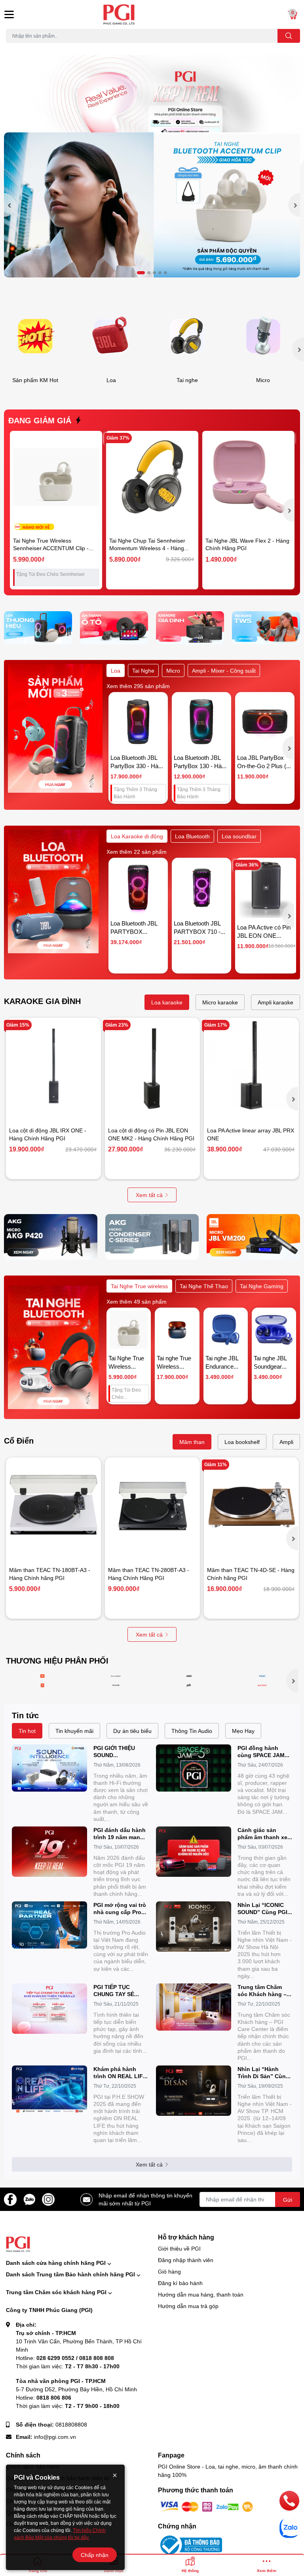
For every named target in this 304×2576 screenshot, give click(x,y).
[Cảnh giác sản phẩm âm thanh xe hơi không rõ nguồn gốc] (194, 1852)
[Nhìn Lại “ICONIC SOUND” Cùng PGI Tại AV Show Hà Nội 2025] (194, 1927)
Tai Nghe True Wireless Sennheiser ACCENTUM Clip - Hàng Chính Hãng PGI (51, 548)
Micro (263, 380)
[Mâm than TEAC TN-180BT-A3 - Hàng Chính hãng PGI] (53, 1505)
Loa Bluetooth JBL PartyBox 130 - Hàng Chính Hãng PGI (201, 766)
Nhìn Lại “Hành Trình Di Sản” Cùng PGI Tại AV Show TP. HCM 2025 (264, 2073)
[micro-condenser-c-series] (152, 1237)
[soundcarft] (116, 1685)
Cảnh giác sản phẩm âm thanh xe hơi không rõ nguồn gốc (265, 1834)
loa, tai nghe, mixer (26, 47)
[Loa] (111, 336)
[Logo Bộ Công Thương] (190, 2544)
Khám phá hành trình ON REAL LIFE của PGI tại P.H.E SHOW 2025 (120, 2073)
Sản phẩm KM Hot (35, 380)
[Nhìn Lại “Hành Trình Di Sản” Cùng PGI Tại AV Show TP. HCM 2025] (194, 2091)
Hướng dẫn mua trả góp (188, 2306)
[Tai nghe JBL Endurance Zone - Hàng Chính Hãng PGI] (226, 1330)
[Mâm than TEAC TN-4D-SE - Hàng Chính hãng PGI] (251, 1505)
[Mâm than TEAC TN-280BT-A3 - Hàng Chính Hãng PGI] (152, 1505)
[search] (289, 36)
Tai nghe (187, 380)
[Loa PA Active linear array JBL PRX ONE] (251, 1065)
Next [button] (294, 205)
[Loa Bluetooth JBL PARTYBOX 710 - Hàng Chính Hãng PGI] (201, 887)
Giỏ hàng (169, 2271)
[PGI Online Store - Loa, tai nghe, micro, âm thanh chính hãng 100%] (152, 14)
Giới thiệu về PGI (179, 2248)
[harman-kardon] (116, 1676)
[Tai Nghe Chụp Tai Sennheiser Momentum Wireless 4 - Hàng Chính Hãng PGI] (152, 477)
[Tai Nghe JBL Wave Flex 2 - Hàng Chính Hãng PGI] (248, 477)
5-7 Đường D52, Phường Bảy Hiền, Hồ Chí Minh (76, 2389)
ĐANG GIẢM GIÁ (40, 420)
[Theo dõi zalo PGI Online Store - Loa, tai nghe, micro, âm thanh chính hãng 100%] (29, 2198)
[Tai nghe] (187, 336)
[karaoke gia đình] (190, 628)
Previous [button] (10, 205)
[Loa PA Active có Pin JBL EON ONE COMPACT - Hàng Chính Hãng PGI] (267, 889)
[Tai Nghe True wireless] (266, 628)
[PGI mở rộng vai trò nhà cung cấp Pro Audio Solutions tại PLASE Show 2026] (49, 1925)
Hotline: (65, 2358)
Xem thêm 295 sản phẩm (138, 686)
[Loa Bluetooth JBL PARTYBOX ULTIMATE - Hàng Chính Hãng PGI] (138, 887)
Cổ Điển (19, 1440)
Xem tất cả (149, 1195)
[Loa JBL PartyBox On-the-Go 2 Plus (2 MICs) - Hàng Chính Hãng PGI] (265, 722)
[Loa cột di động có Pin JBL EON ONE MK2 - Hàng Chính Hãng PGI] (152, 1065)
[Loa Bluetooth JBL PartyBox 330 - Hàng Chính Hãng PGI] (138, 722)
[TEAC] (262, 1676)
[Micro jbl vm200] (253, 1237)
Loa (111, 380)
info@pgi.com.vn (55, 2437)
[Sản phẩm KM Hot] (35, 336)
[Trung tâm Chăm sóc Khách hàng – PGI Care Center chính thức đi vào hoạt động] (194, 2007)
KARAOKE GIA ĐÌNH (42, 1001)
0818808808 (71, 2424)
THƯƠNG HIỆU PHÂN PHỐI (57, 1660)
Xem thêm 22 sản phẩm (137, 852)
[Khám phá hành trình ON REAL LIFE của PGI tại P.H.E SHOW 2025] (49, 2089)
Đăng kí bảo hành (180, 2283)
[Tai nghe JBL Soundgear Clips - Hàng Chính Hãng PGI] (274, 1330)
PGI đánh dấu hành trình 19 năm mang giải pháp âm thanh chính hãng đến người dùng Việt (120, 1834)
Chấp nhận (95, 2555)
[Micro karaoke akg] (51, 1237)
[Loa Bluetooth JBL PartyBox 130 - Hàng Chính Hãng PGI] (201, 722)
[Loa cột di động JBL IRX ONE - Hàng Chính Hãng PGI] (53, 1065)
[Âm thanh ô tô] (114, 628)
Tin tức (25, 1715)
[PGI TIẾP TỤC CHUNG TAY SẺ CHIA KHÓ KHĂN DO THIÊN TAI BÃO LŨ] (49, 2009)
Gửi (288, 2200)
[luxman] (262, 1685)
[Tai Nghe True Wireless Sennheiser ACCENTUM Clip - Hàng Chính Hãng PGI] (56, 477)
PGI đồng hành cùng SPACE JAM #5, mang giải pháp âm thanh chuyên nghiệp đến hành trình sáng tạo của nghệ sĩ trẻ (263, 1752)
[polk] (189, 1685)
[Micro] (263, 336)
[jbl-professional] (43, 1685)
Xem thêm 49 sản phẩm (137, 1301)
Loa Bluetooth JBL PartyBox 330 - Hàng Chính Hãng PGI (138, 766)
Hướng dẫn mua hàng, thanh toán (201, 2294)
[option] (152, 205)
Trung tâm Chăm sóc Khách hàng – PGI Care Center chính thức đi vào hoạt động (262, 1991)
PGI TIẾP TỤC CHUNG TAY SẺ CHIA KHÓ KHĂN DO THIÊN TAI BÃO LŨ (121, 1991)
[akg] (189, 1676)
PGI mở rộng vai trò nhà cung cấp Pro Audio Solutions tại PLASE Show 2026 (120, 1909)
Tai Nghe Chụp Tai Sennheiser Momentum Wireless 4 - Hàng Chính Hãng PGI (147, 548)
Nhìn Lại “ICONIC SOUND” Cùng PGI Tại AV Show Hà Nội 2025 (264, 1909)
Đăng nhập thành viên (186, 2260)
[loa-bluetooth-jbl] (43, 1676)
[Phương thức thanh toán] (207, 2506)
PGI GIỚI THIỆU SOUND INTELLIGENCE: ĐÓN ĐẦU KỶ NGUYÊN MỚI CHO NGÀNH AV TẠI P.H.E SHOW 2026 (121, 1752)
